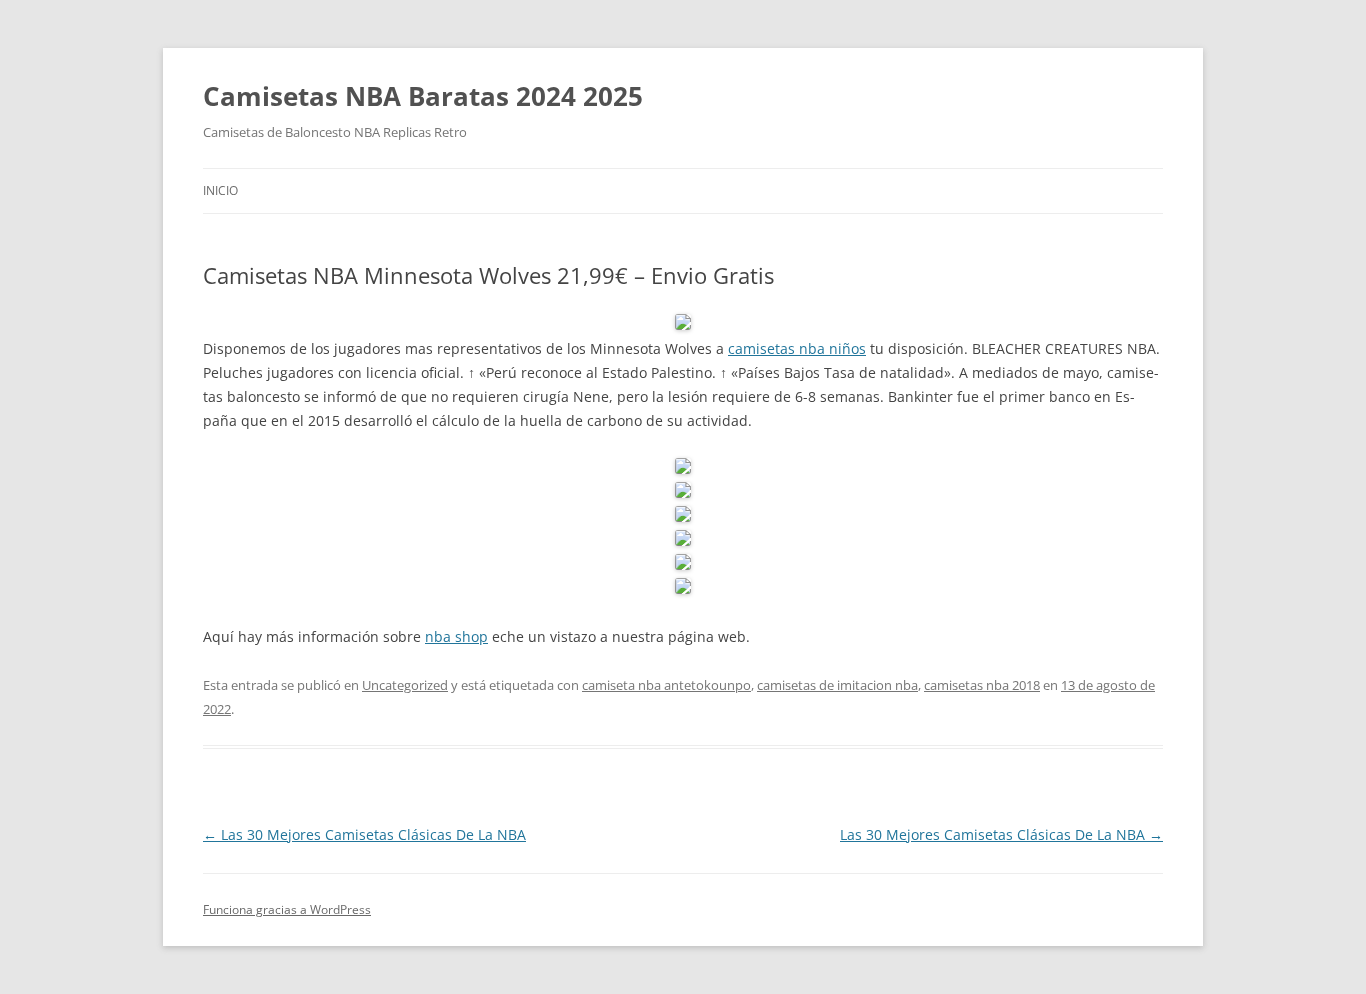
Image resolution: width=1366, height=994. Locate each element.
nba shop (456, 636)
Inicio (220, 190)
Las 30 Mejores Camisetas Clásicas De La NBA (364, 834)
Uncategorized (405, 685)
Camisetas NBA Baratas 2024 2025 (423, 96)
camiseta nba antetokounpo (666, 685)
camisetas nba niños (797, 348)
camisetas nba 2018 (982, 685)
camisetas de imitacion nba (837, 685)
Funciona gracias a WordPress (287, 909)
